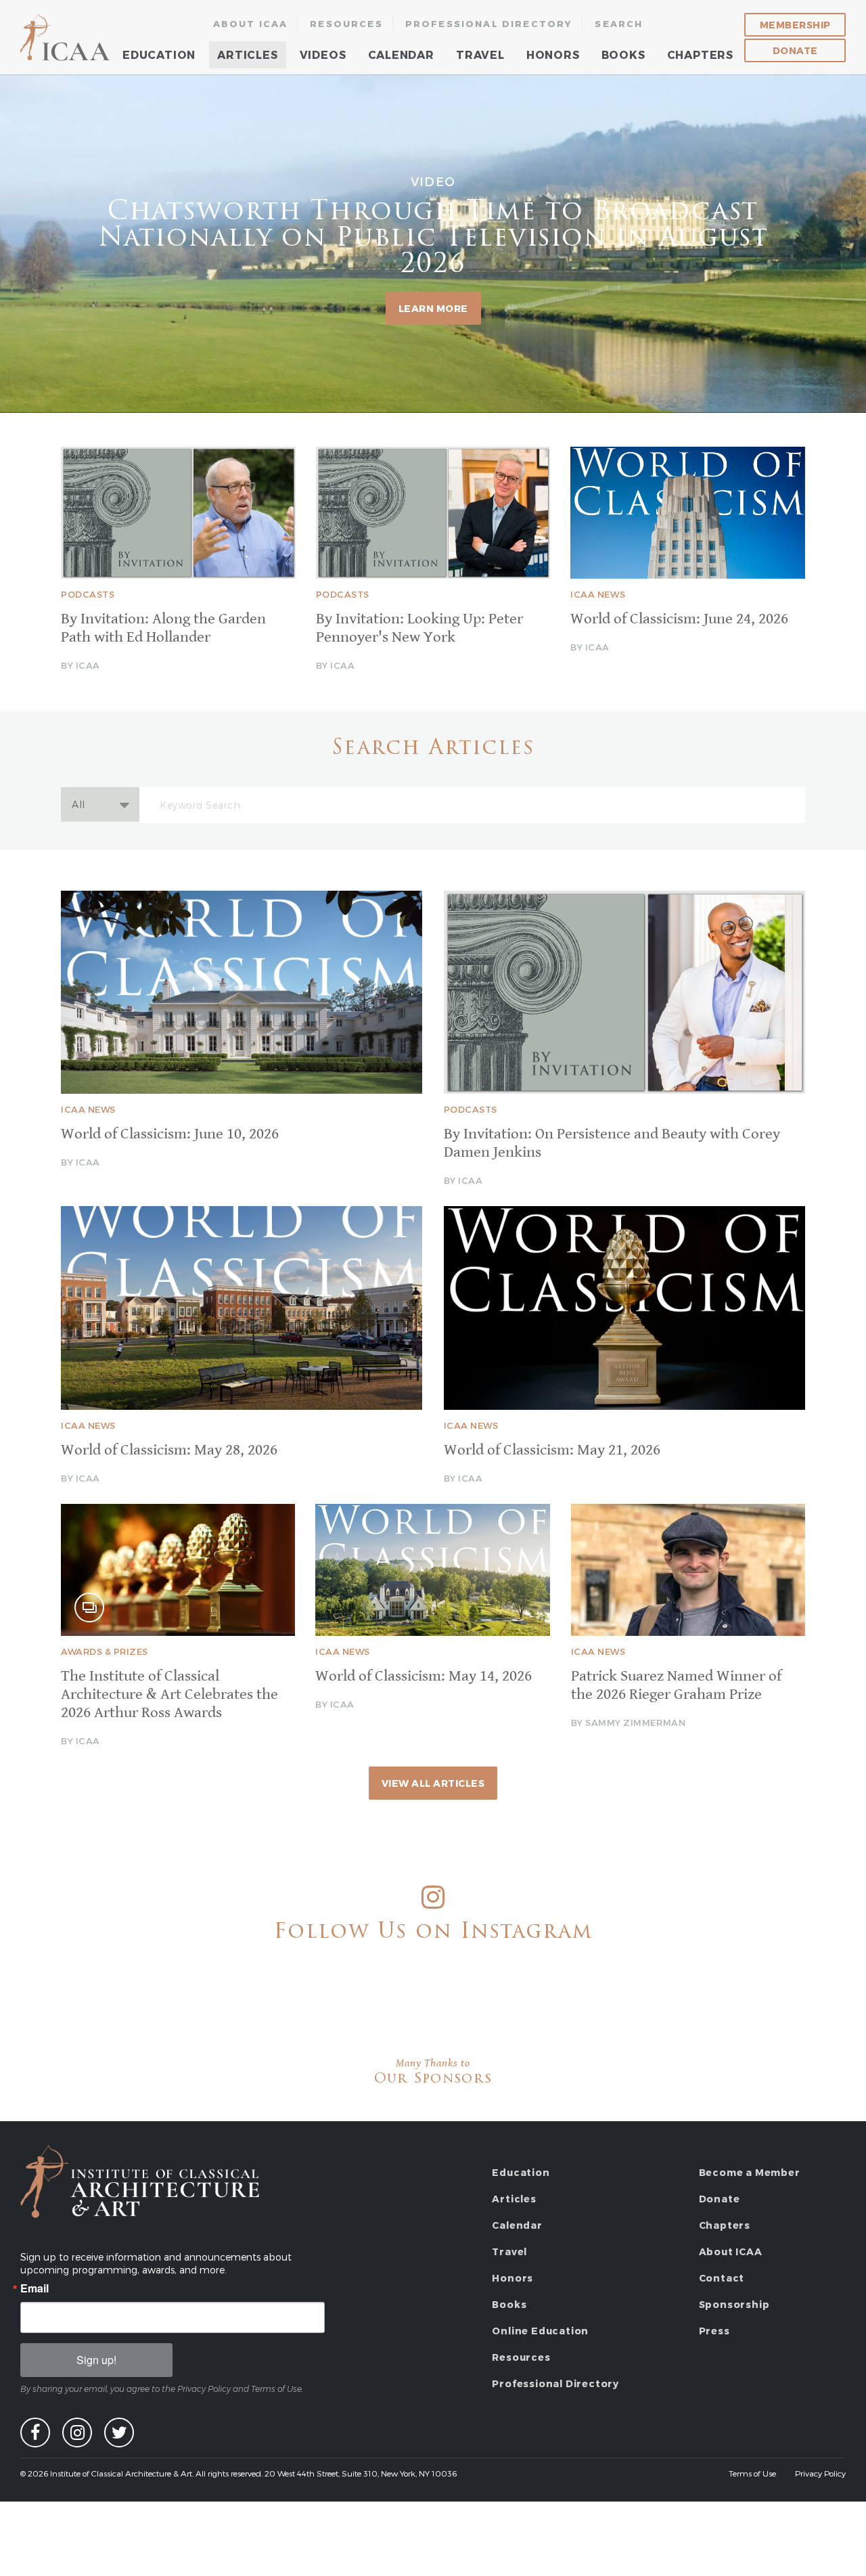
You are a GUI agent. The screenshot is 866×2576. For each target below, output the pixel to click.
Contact (722, 2278)
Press (714, 2331)
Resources (346, 24)
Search (619, 24)
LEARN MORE (433, 308)
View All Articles (433, 1783)
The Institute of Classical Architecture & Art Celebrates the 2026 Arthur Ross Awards (169, 1694)
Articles (247, 54)
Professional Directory (489, 24)
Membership (795, 25)
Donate (795, 50)
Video (433, 180)
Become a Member (750, 2172)
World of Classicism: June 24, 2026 (679, 619)
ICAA (66, 37)
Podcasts (88, 594)
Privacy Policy (820, 2473)
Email (35, 2288)
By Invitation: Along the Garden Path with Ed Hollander (163, 628)
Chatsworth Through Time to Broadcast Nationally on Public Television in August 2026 (433, 239)
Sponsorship (734, 2304)
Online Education (540, 2331)
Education (159, 54)
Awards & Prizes (105, 1651)
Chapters (700, 54)
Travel (480, 54)
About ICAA (251, 24)
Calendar (401, 54)
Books (623, 54)
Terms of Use (752, 2473)
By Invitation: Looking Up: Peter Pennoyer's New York (419, 628)
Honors (553, 54)
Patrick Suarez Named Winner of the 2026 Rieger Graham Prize (676, 1685)
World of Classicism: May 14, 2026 (424, 1676)
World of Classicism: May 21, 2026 (552, 1450)
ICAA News (598, 594)
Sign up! (96, 2360)
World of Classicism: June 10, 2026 (170, 1134)
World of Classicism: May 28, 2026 (169, 1450)
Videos (323, 54)
